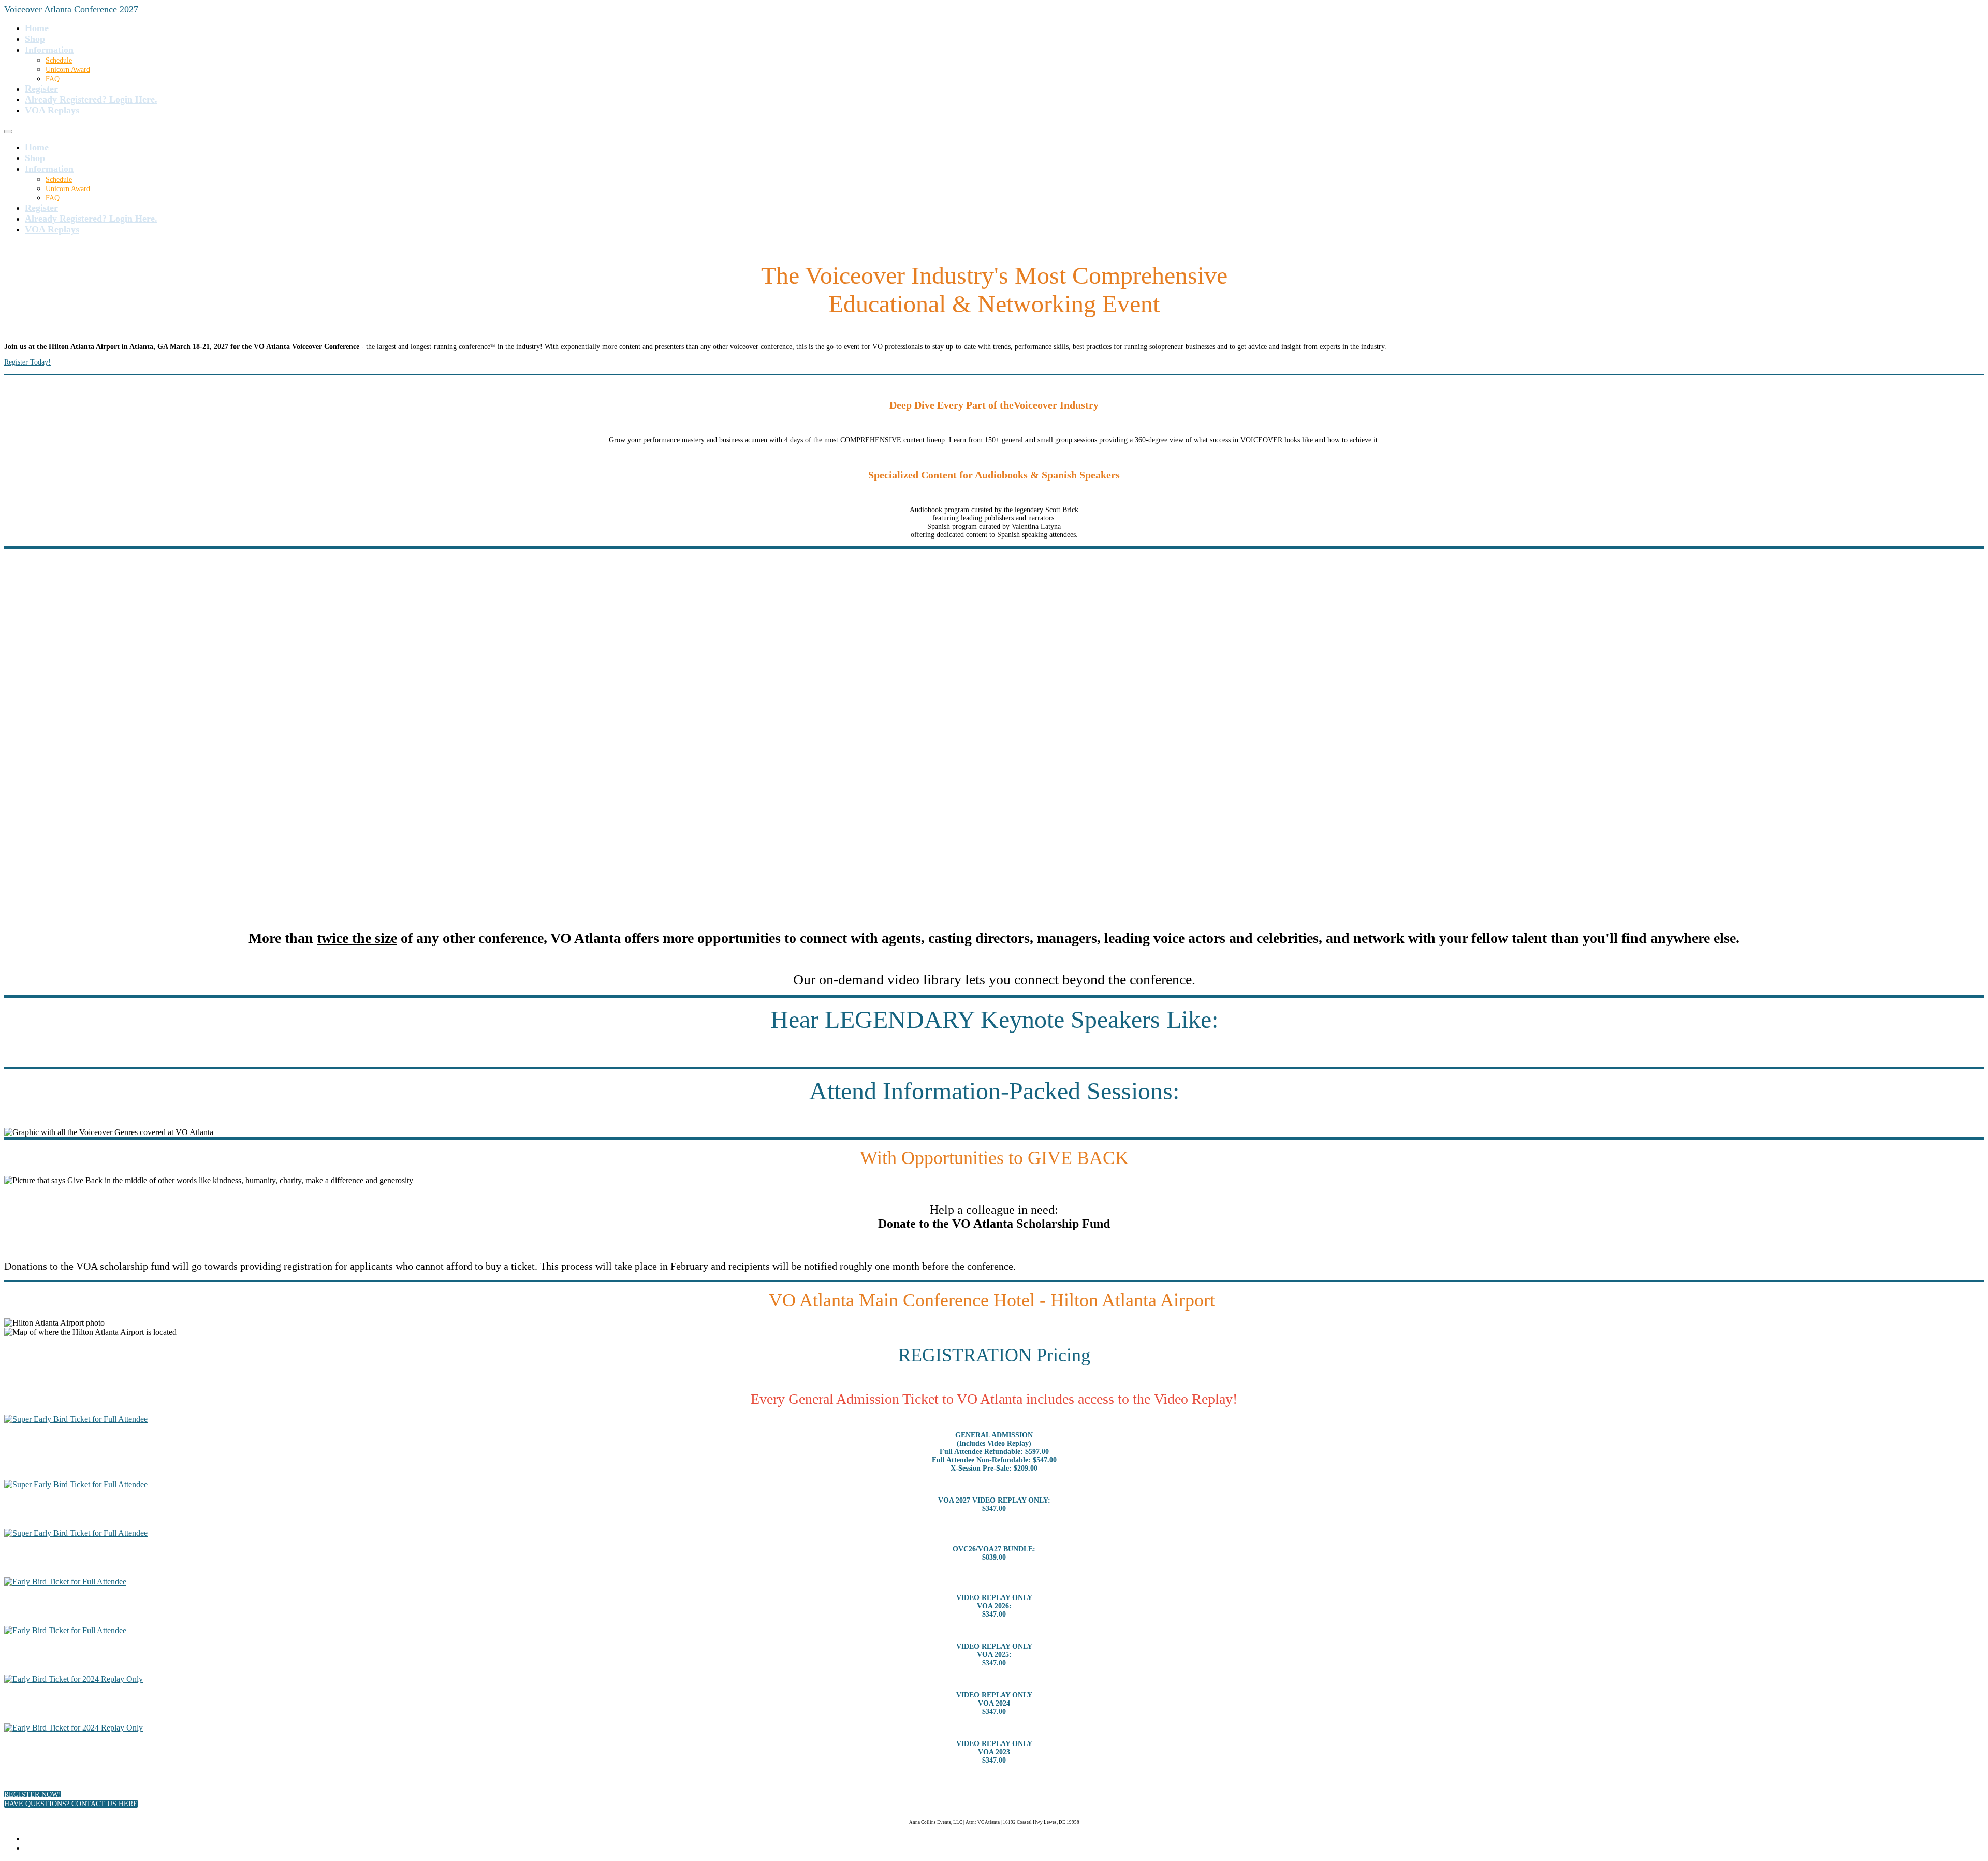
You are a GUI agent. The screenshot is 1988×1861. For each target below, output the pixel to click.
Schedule (59, 60)
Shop (35, 39)
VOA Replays (52, 110)
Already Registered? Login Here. (91, 99)
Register (41, 89)
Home (37, 28)
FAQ (53, 79)
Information (49, 50)
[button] (33, 1794)
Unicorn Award (68, 70)
